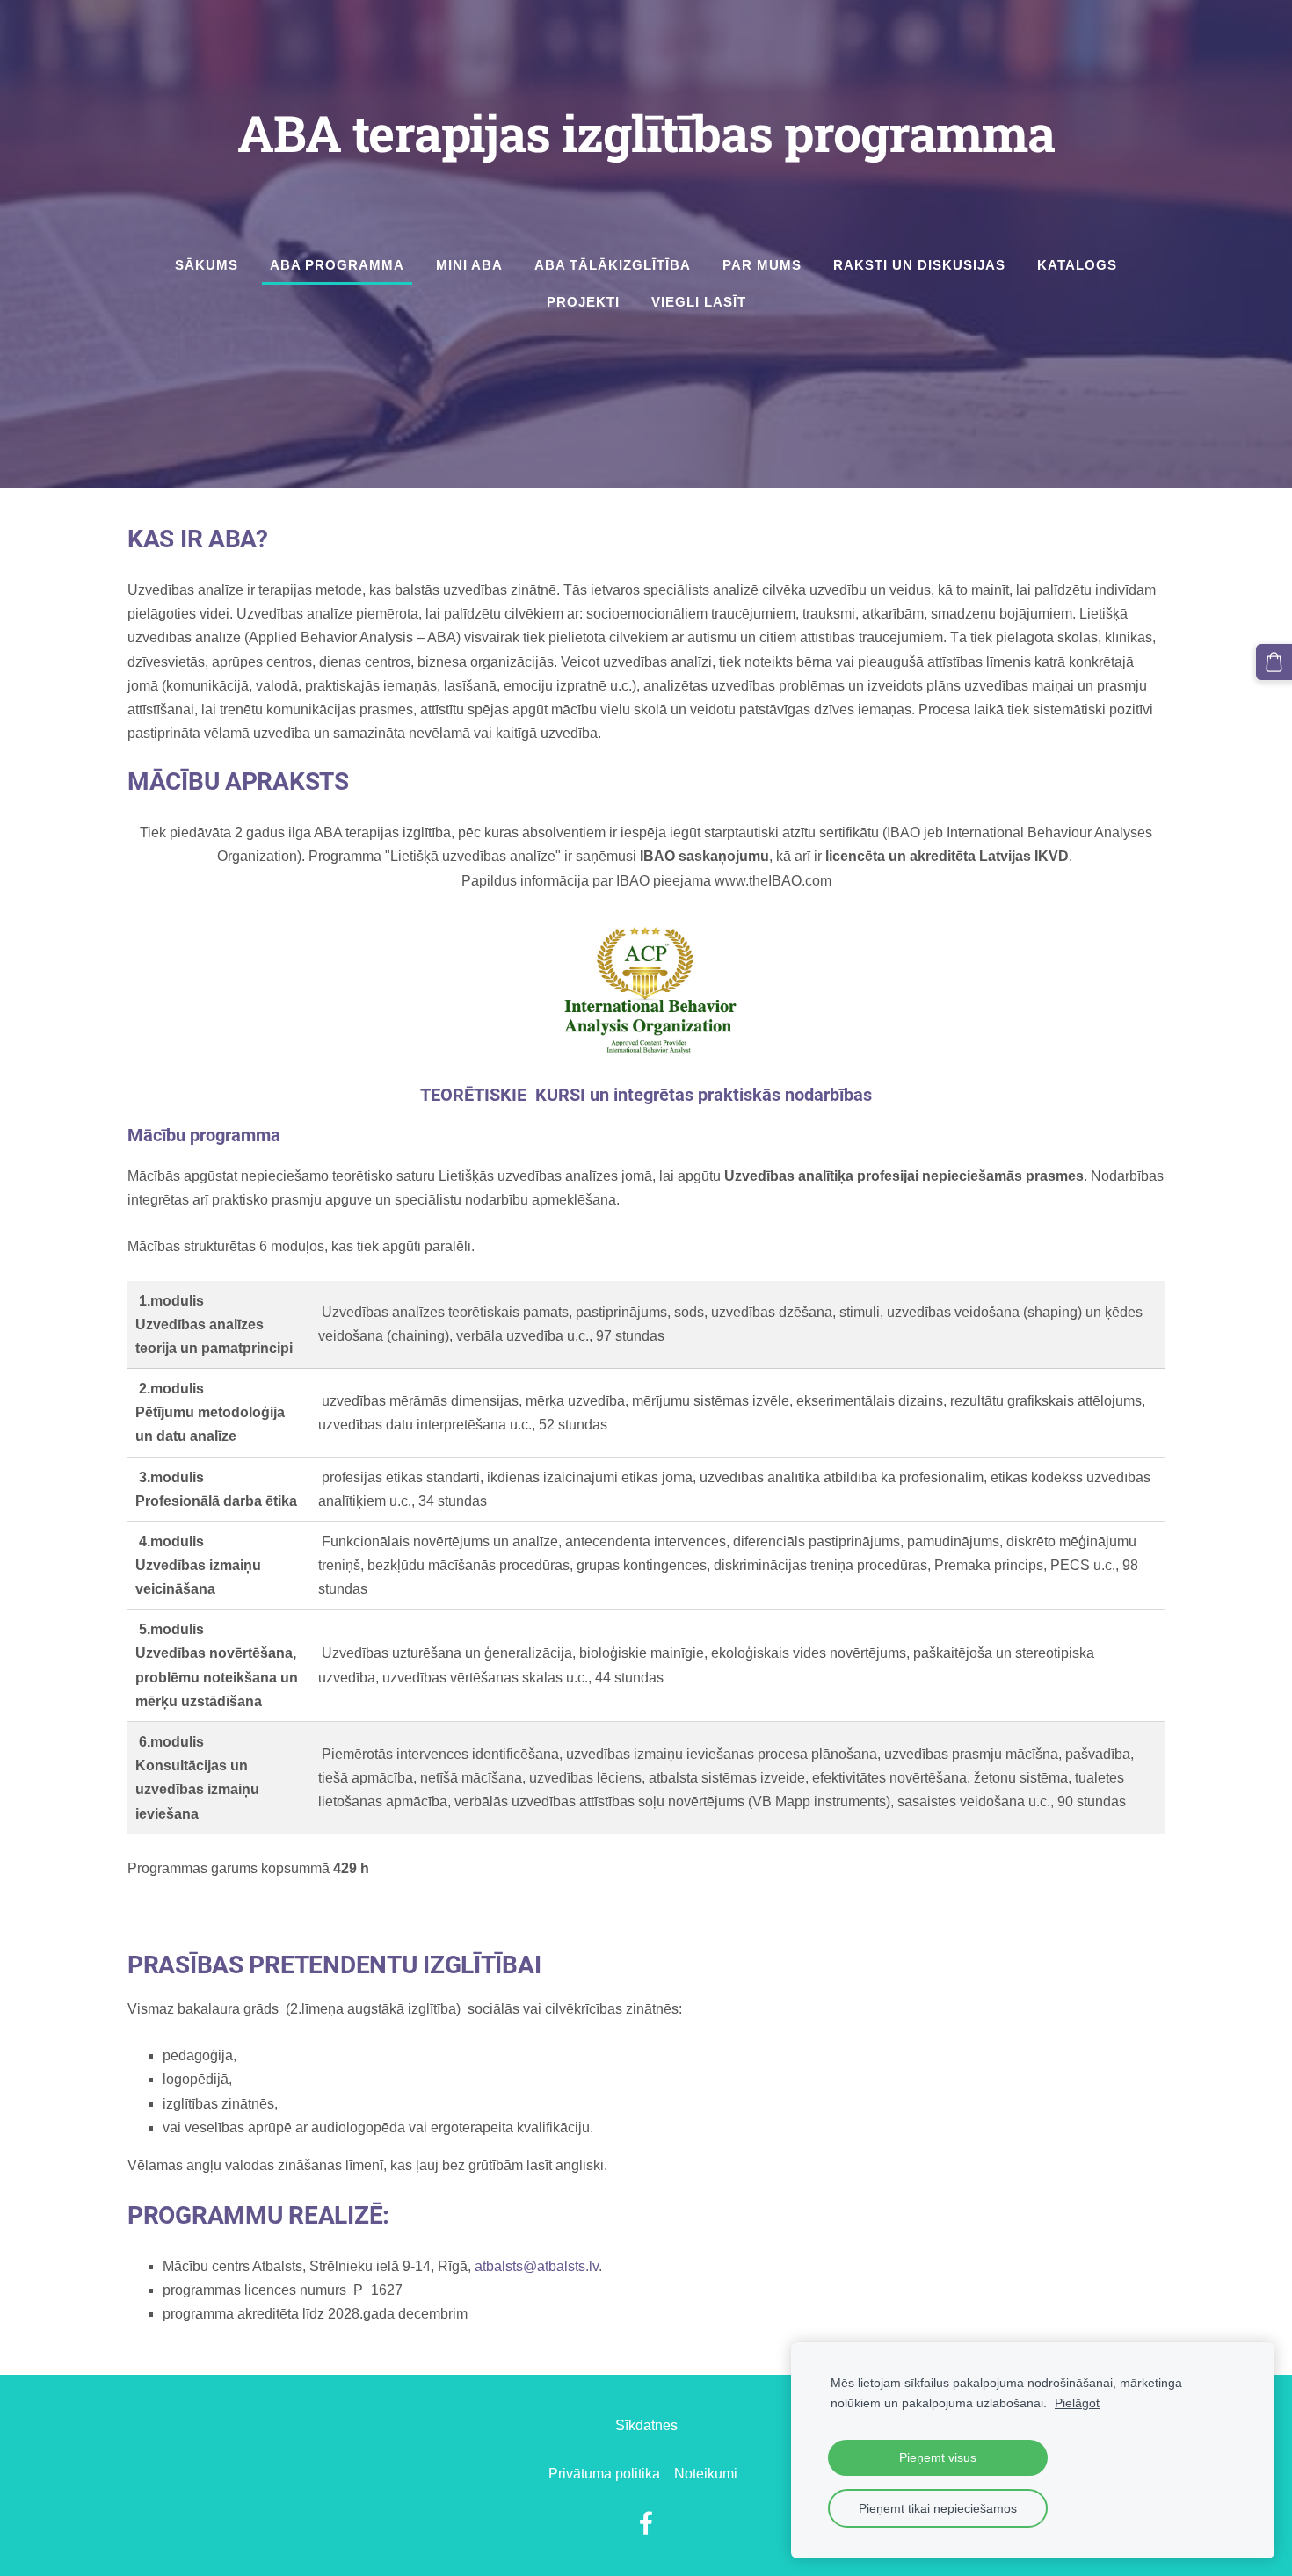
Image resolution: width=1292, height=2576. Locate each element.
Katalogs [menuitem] (1077, 265)
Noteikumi (706, 2474)
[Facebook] (646, 2523)
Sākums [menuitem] (207, 265)
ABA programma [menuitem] (337, 265)
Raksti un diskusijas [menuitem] (919, 265)
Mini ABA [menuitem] (469, 265)
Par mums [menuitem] (762, 265)
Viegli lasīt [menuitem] (699, 302)
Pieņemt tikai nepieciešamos (938, 2508)
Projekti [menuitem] (583, 302)
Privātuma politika (604, 2474)
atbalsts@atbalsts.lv (537, 2266)
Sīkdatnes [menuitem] (646, 2425)
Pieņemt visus (938, 2457)
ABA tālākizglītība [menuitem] (613, 265)
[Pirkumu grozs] (1274, 662)
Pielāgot (1077, 2403)
